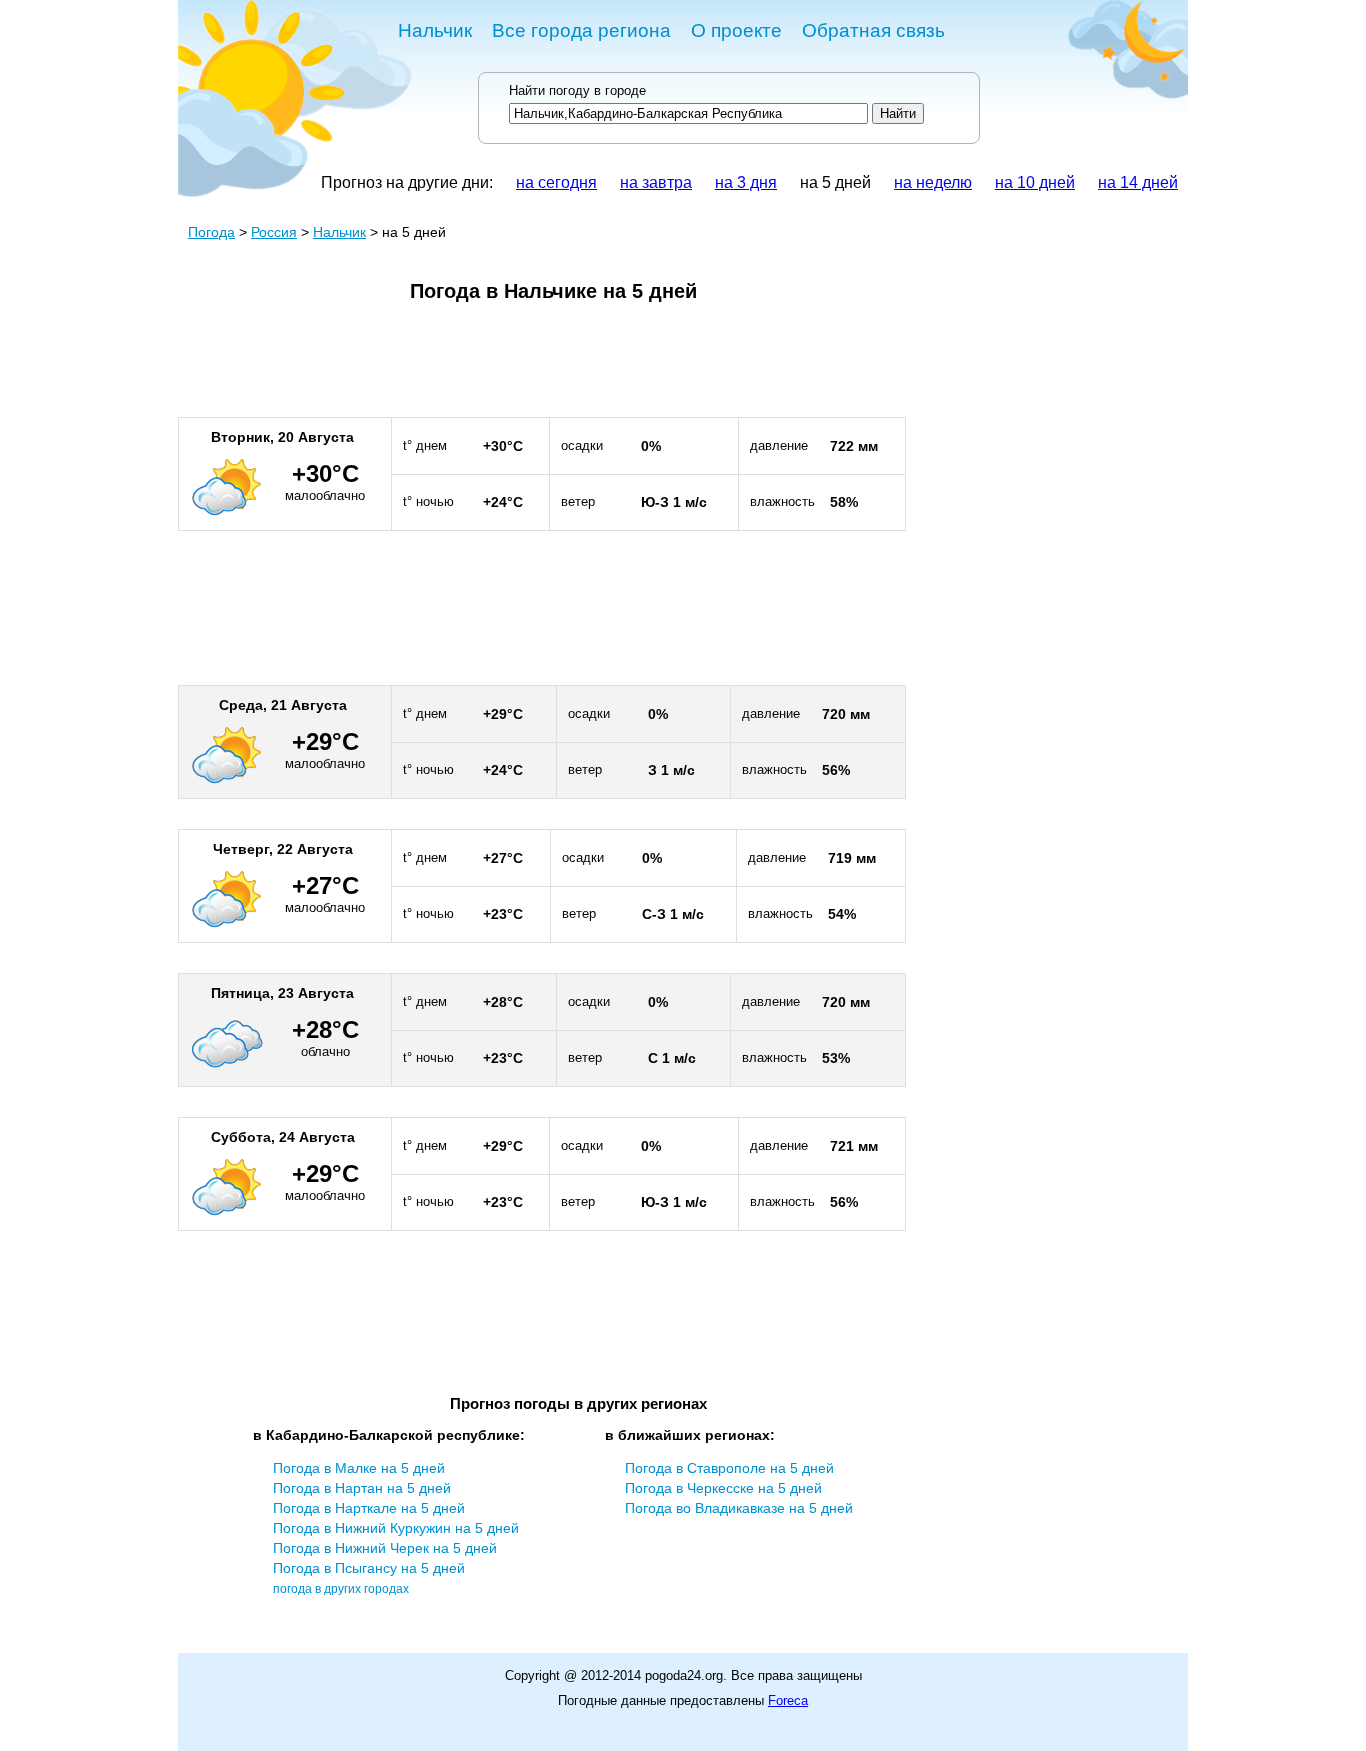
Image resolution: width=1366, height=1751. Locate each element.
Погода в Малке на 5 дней (359, 1468)
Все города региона (581, 30)
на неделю (933, 182)
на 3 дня (746, 182)
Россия (274, 232)
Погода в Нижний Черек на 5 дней (385, 1548)
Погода (211, 232)
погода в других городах (341, 1589)
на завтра (656, 182)
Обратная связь (873, 30)
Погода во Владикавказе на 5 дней (739, 1508)
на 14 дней (1138, 182)
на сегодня (556, 182)
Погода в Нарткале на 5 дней (369, 1508)
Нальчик (435, 30)
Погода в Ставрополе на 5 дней (729, 1468)
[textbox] (688, 113)
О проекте (736, 30)
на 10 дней (1035, 182)
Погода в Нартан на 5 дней (362, 1488)
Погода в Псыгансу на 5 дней (369, 1568)
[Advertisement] (542, 368)
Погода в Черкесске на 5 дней (723, 1488)
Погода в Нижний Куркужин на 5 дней (396, 1528)
